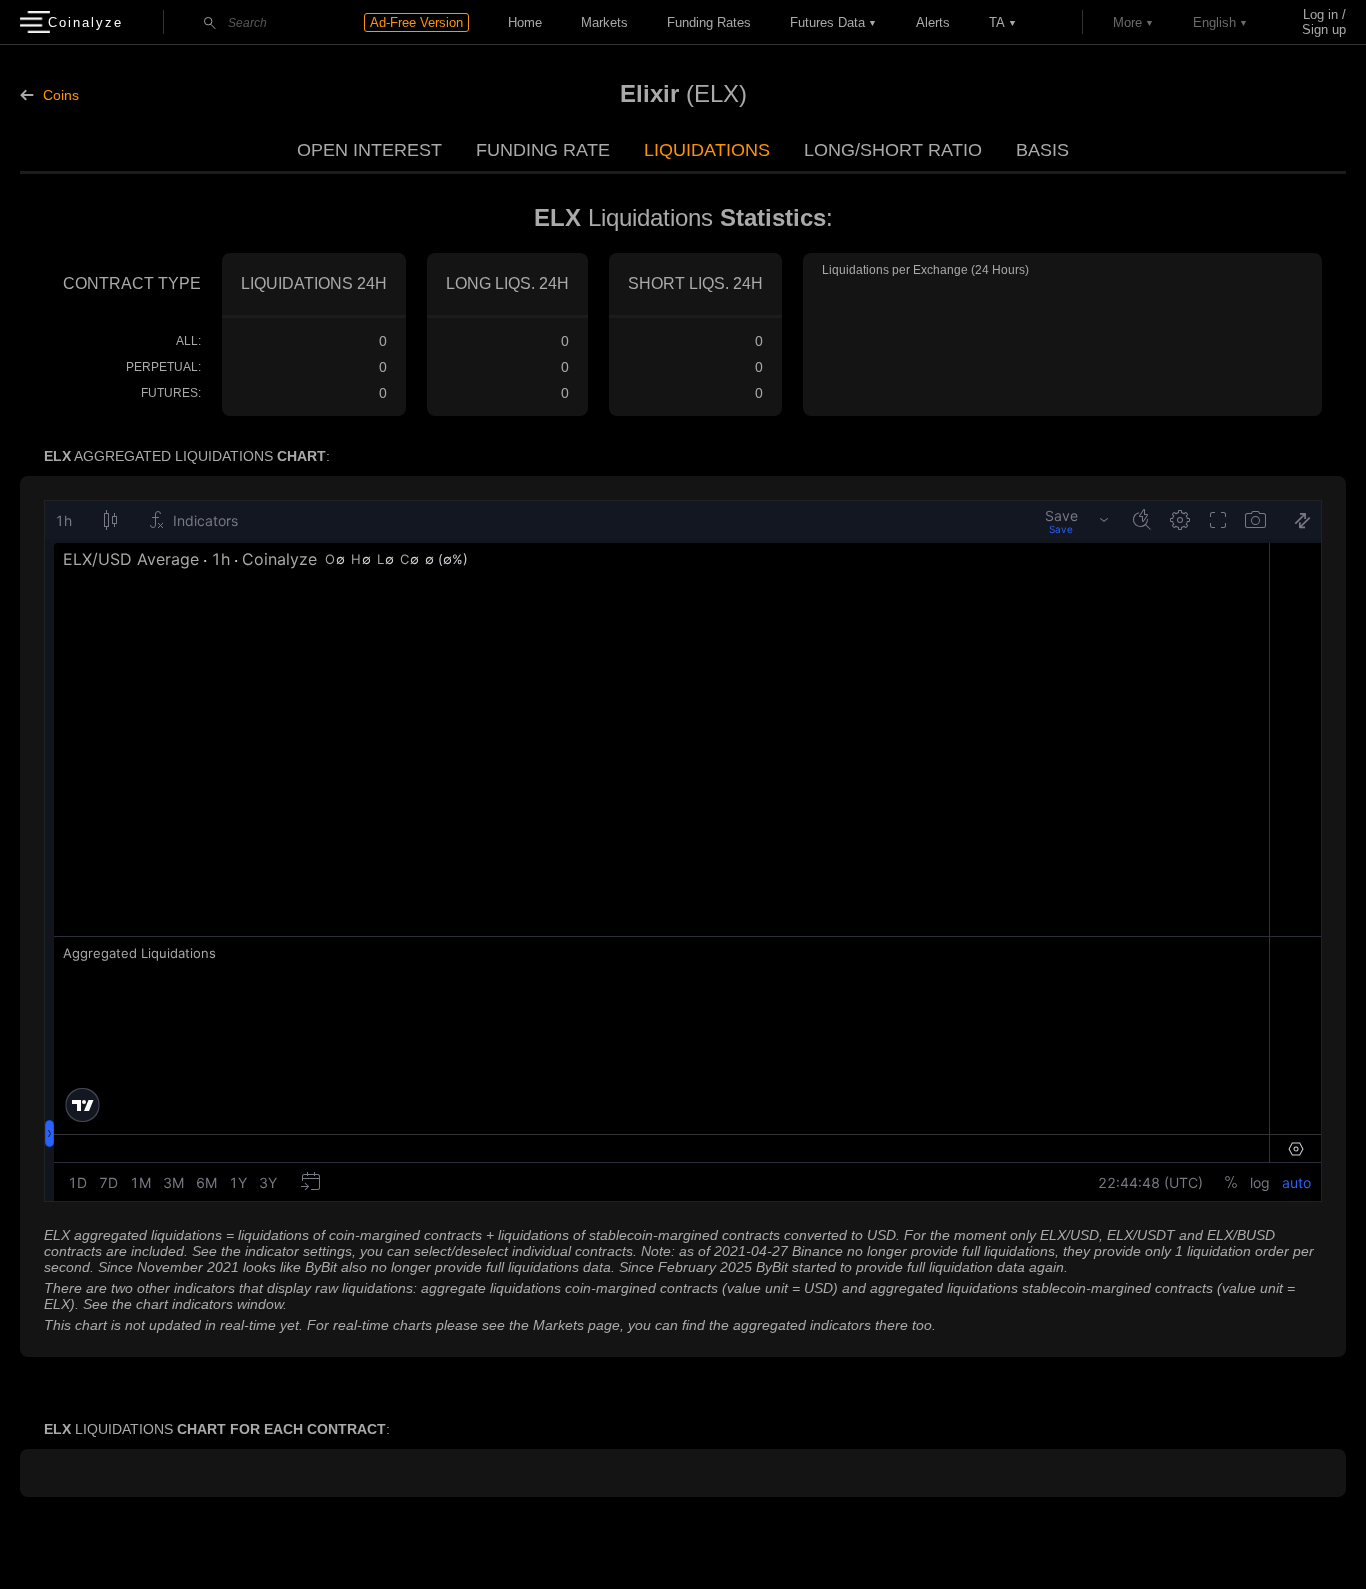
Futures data (827, 22)
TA (997, 22)
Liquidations (707, 150)
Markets (604, 22)
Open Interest (369, 150)
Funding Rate (543, 150)
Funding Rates (709, 22)
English (1214, 22)
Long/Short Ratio (893, 150)
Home (525, 22)
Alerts (933, 22)
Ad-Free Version (416, 22)
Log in (1320, 14)
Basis (1042, 150)
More (1127, 22)
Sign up (1324, 29)
